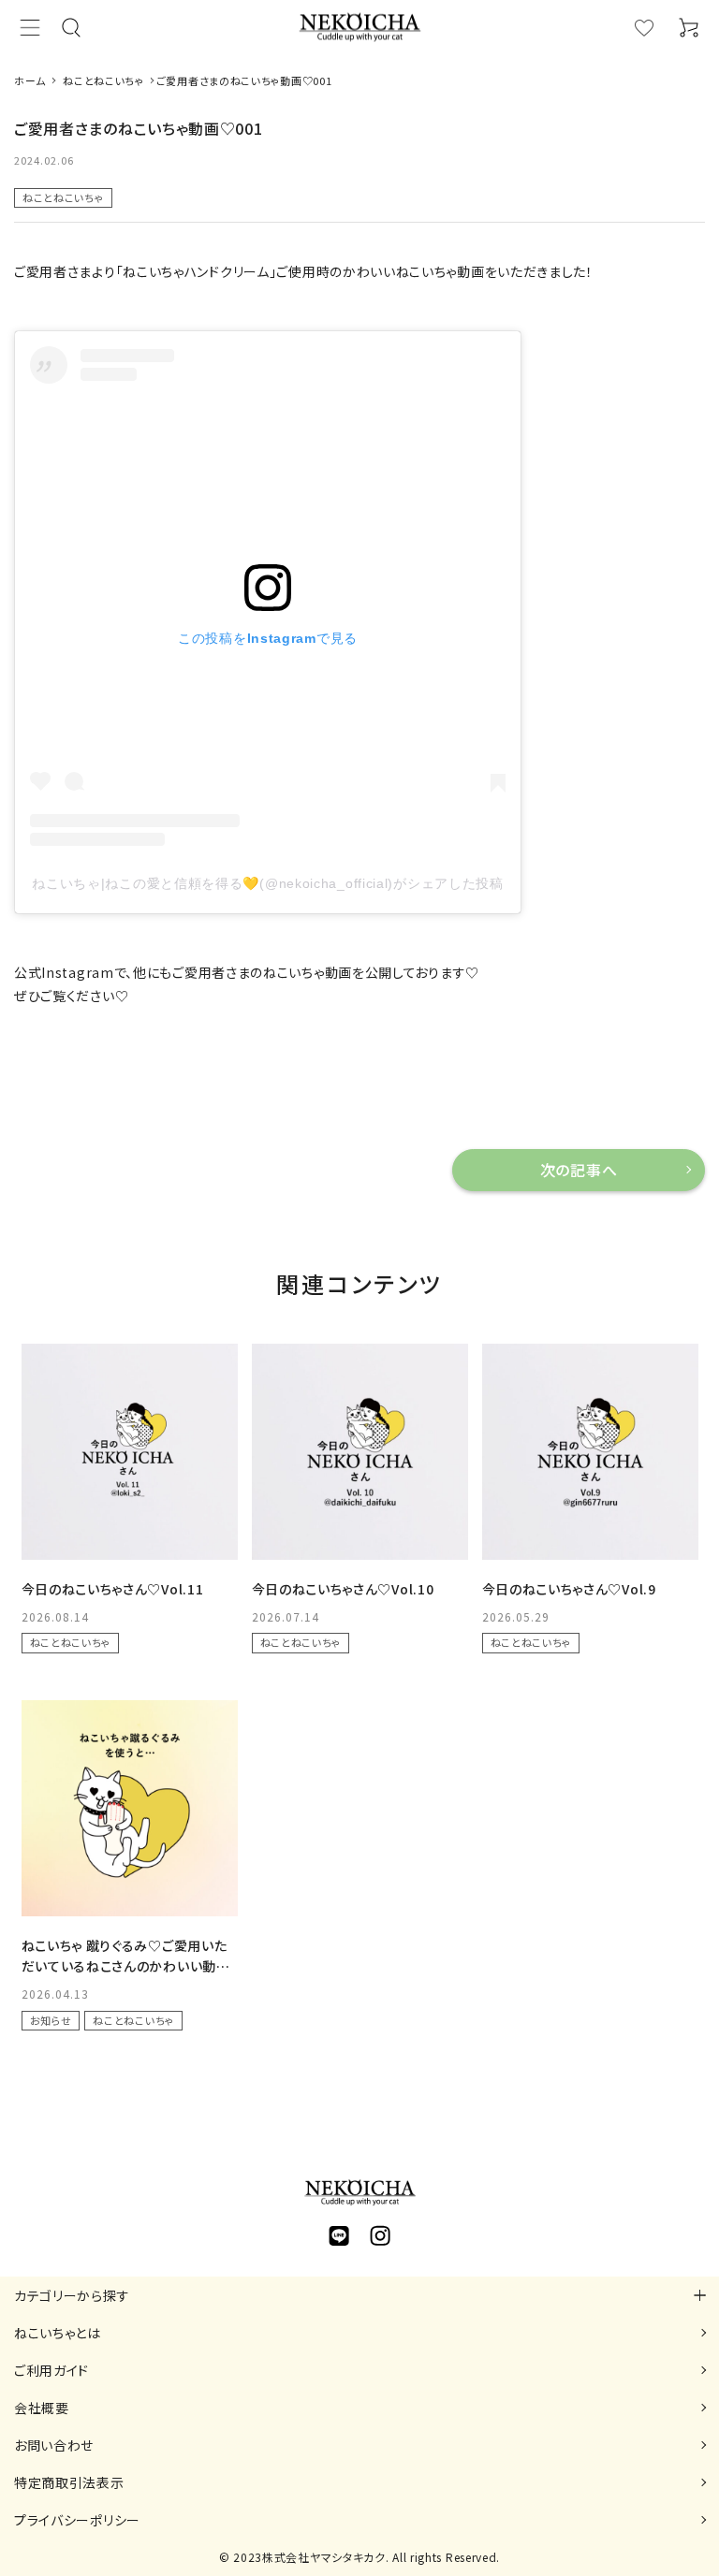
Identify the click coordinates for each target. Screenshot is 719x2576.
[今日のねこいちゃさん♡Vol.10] (360, 1452)
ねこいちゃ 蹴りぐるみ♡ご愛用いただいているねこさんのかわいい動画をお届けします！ (126, 1966)
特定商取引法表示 (69, 2482)
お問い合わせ (54, 2445)
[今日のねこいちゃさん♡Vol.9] (590, 1452)
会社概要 (42, 2408)
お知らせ (51, 2020)
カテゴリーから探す (72, 2295)
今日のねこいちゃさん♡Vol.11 (113, 1589)
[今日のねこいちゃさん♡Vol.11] (130, 1452)
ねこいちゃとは (58, 2333)
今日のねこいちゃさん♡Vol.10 (343, 1589)
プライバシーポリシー (77, 2520)
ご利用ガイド (51, 2370)
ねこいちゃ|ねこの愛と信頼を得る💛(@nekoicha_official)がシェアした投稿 (268, 883)
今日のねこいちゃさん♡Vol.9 (569, 1589)
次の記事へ (579, 1170)
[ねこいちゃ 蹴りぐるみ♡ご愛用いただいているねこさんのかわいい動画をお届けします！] (130, 1808)
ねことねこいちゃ (63, 197)
